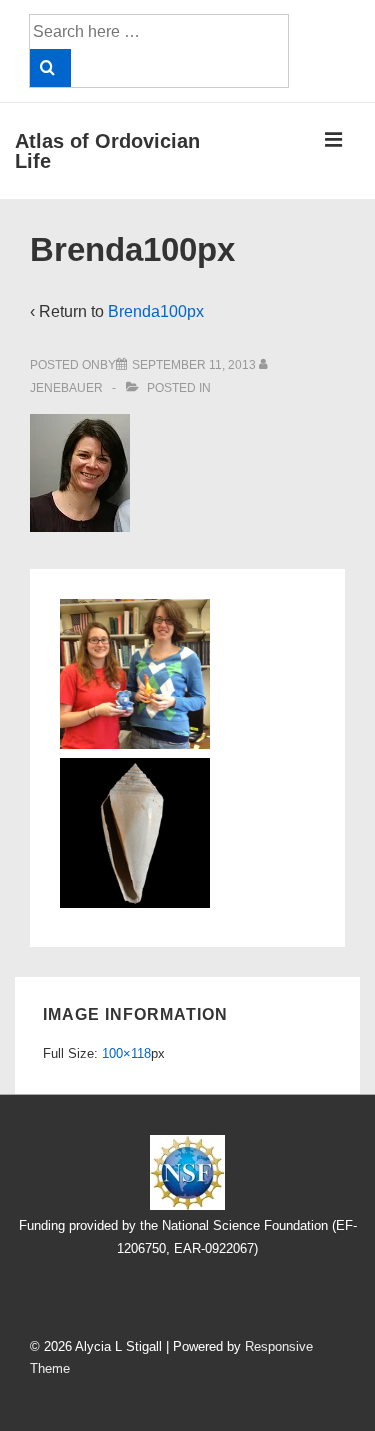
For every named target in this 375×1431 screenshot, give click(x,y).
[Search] (50, 68)
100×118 (126, 1053)
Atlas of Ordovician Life (107, 151)
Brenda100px (156, 311)
